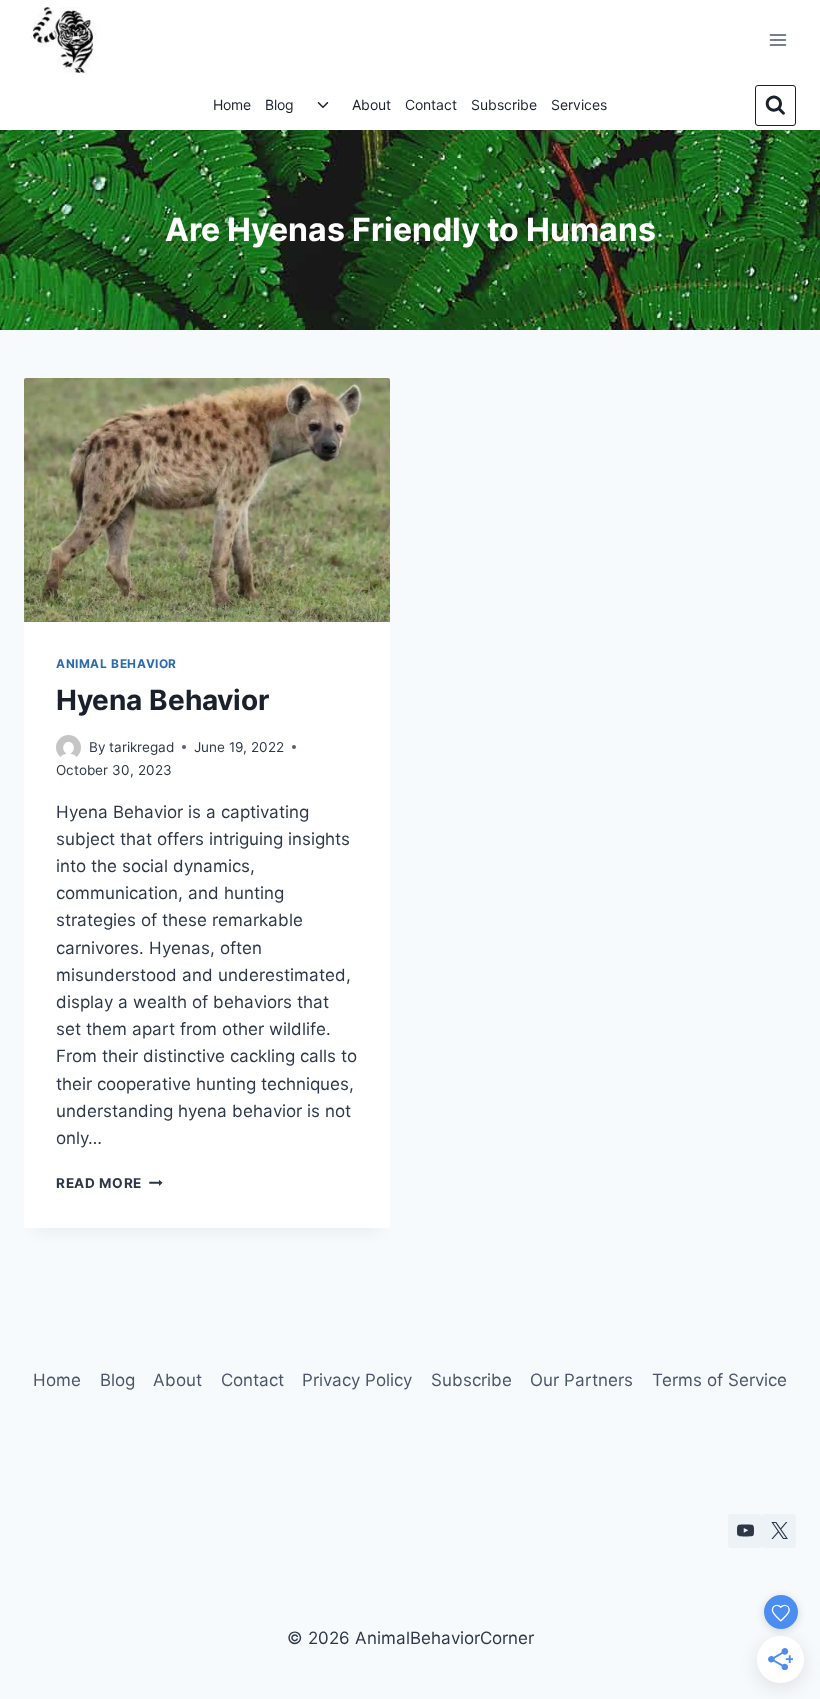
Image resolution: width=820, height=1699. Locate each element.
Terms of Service (719, 1380)
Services (579, 104)
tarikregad (141, 747)
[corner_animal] (779, 1531)
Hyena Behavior (162, 700)
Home (232, 104)
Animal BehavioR (116, 663)
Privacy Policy (357, 1380)
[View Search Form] (775, 105)
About (371, 104)
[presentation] (207, 500)
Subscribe (504, 104)
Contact (431, 104)
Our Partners (581, 1380)
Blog (279, 104)
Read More (109, 1183)
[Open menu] (777, 39)
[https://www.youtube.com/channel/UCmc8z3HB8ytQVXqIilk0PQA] (745, 1531)
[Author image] (68, 747)
